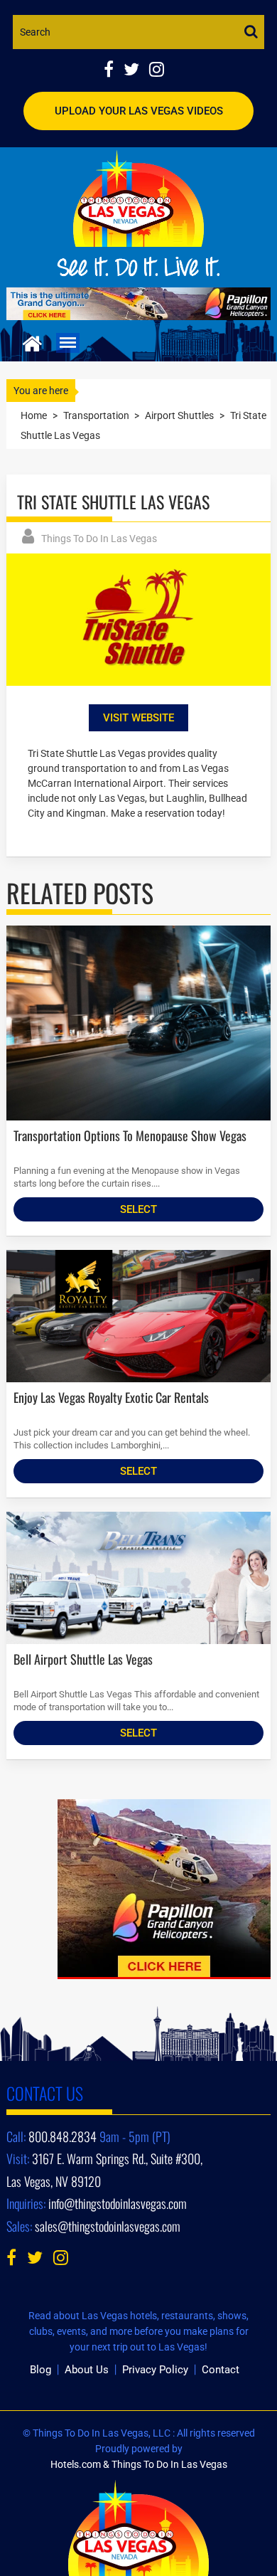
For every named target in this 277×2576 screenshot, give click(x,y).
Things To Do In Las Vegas (99, 539)
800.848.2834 (63, 2136)
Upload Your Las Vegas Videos (139, 111)
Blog (40, 2370)
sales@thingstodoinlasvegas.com (108, 2226)
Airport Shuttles (179, 415)
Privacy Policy (155, 2370)
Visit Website (138, 718)
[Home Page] (32, 342)
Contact (221, 2370)
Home (34, 415)
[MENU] (68, 343)
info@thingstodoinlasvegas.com (118, 2203)
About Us (87, 2370)
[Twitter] (136, 71)
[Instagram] (160, 71)
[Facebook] (114, 71)
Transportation (96, 415)
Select (138, 1209)
